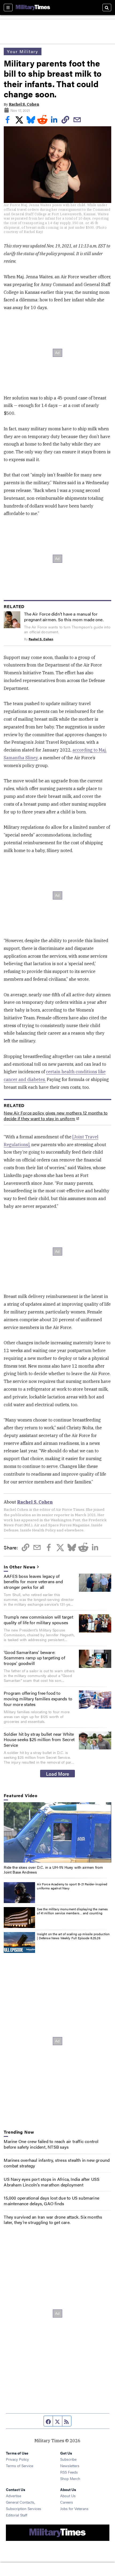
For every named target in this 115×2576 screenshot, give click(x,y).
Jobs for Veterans (74, 2508)
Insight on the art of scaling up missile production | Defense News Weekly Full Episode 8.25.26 (73, 1936)
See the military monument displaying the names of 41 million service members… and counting (72, 1911)
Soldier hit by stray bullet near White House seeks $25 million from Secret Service (39, 1740)
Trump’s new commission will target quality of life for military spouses (39, 1620)
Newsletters (70, 2466)
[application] (57, 1833)
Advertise (14, 2496)
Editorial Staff (17, 2515)
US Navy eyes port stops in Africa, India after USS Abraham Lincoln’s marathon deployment (52, 2182)
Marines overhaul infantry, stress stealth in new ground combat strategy (57, 2163)
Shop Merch (70, 2478)
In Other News (20, 1567)
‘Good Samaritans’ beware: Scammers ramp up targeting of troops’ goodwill (34, 1658)
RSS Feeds (69, 2472)
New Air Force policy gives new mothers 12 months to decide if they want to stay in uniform (56, 1116)
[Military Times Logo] (33, 8)
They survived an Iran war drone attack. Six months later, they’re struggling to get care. (53, 2220)
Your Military (23, 51)
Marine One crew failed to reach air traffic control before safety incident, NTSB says (51, 2144)
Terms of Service (20, 2466)
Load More (58, 1774)
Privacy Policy (17, 2459)
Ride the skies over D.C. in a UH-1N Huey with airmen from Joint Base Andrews (53, 1870)
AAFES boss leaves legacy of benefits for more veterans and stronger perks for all (33, 1582)
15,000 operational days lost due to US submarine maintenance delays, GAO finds (51, 2201)
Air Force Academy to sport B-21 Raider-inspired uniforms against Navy (72, 1886)
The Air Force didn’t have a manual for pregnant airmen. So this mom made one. (64, 617)
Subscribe (68, 2459)
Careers (67, 2502)
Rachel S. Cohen (24, 104)
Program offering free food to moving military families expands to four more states (38, 1699)
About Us (68, 2496)
